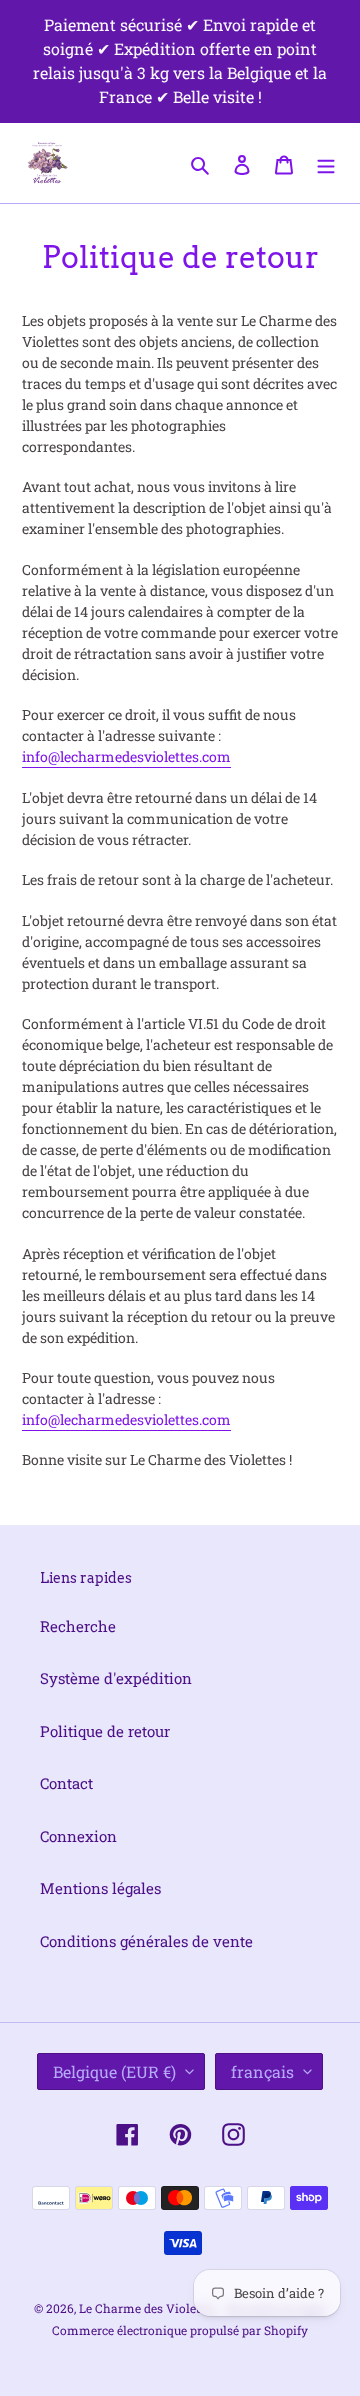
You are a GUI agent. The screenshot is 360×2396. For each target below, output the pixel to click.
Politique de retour (105, 1731)
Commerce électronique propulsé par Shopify (180, 2330)
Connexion (78, 1836)
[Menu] (326, 162)
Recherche (78, 1626)
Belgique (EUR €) (114, 2071)
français (262, 2071)
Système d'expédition (116, 1678)
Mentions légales (100, 1888)
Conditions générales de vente (146, 1941)
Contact (66, 1783)
